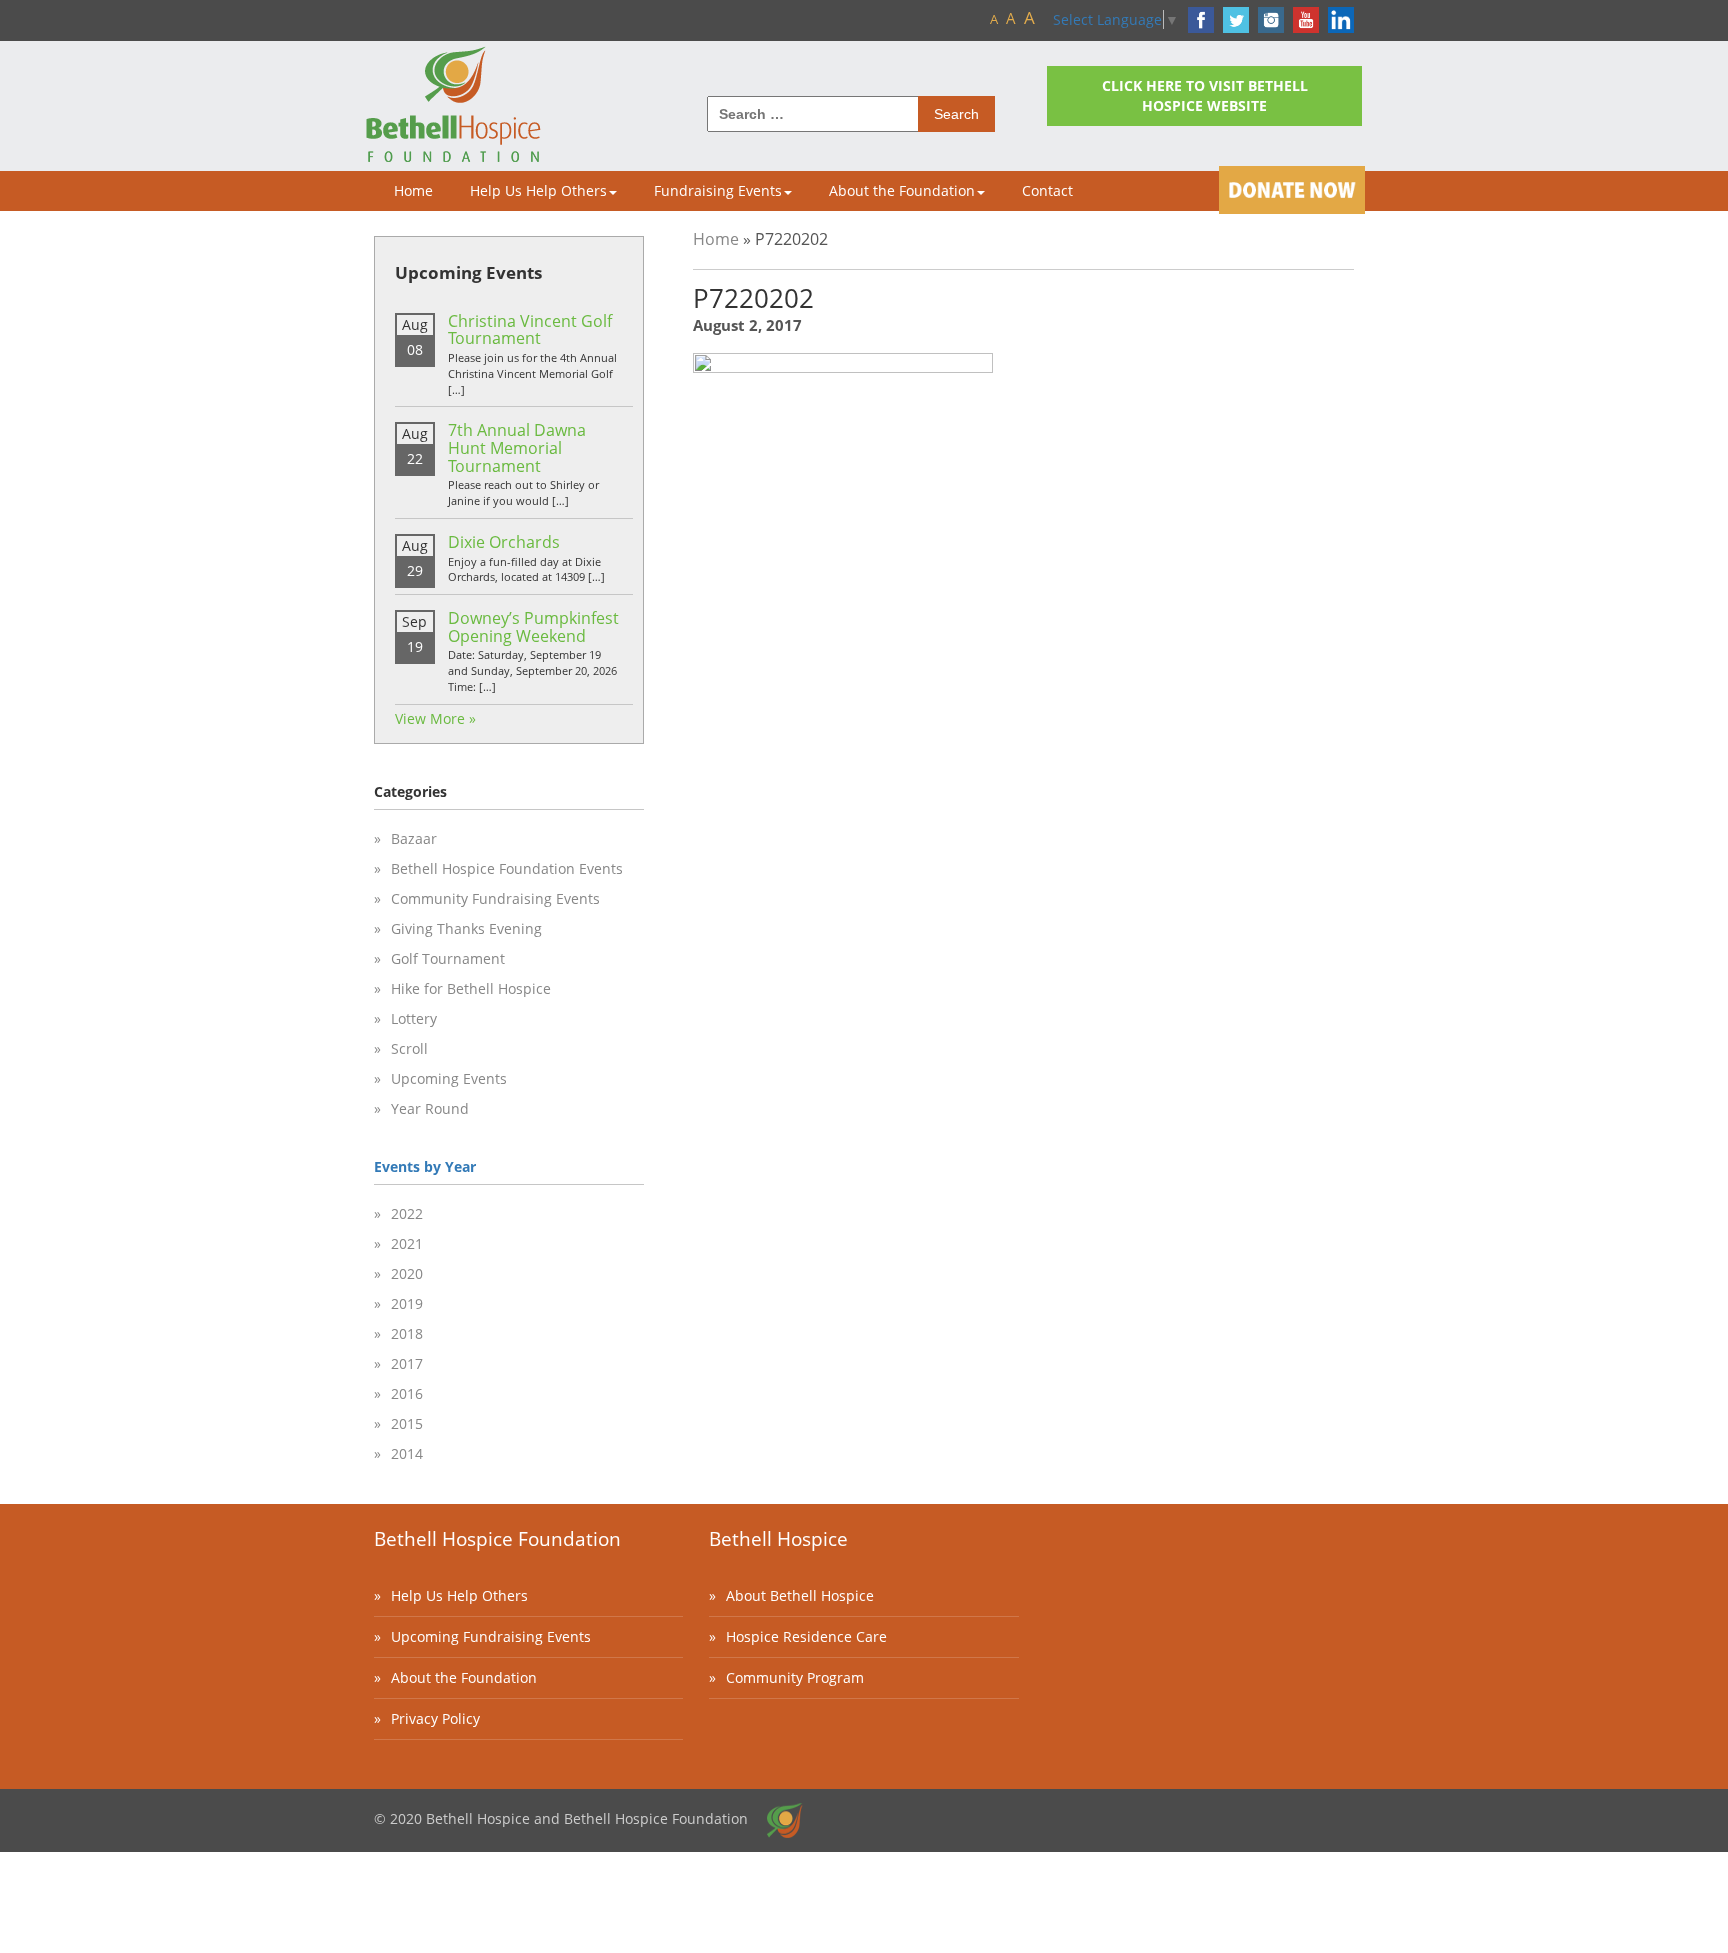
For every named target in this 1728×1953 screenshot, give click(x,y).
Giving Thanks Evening (466, 928)
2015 (407, 1423)
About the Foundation (902, 190)
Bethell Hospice (778, 1539)
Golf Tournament (448, 958)
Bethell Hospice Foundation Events (507, 868)
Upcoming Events (449, 1078)
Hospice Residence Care (806, 1636)
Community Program (795, 1677)
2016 (407, 1393)
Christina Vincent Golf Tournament (530, 330)
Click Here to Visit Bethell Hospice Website (1205, 95)
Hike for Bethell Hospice (471, 988)
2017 (407, 1363)
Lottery (414, 1018)
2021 (407, 1243)
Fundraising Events (718, 190)
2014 (407, 1453)
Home (413, 190)
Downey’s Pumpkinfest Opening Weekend (533, 627)
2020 (407, 1273)
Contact (1047, 190)
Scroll (409, 1048)
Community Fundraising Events (495, 898)
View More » (435, 718)
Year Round (430, 1108)
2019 (407, 1303)
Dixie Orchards (504, 542)
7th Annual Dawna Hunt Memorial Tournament (517, 447)
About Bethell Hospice (800, 1595)
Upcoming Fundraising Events (491, 1636)
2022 (407, 1213)
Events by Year (425, 1166)
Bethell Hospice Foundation (497, 1539)
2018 (407, 1333)
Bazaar (414, 838)
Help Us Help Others (538, 190)
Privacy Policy (435, 1718)
